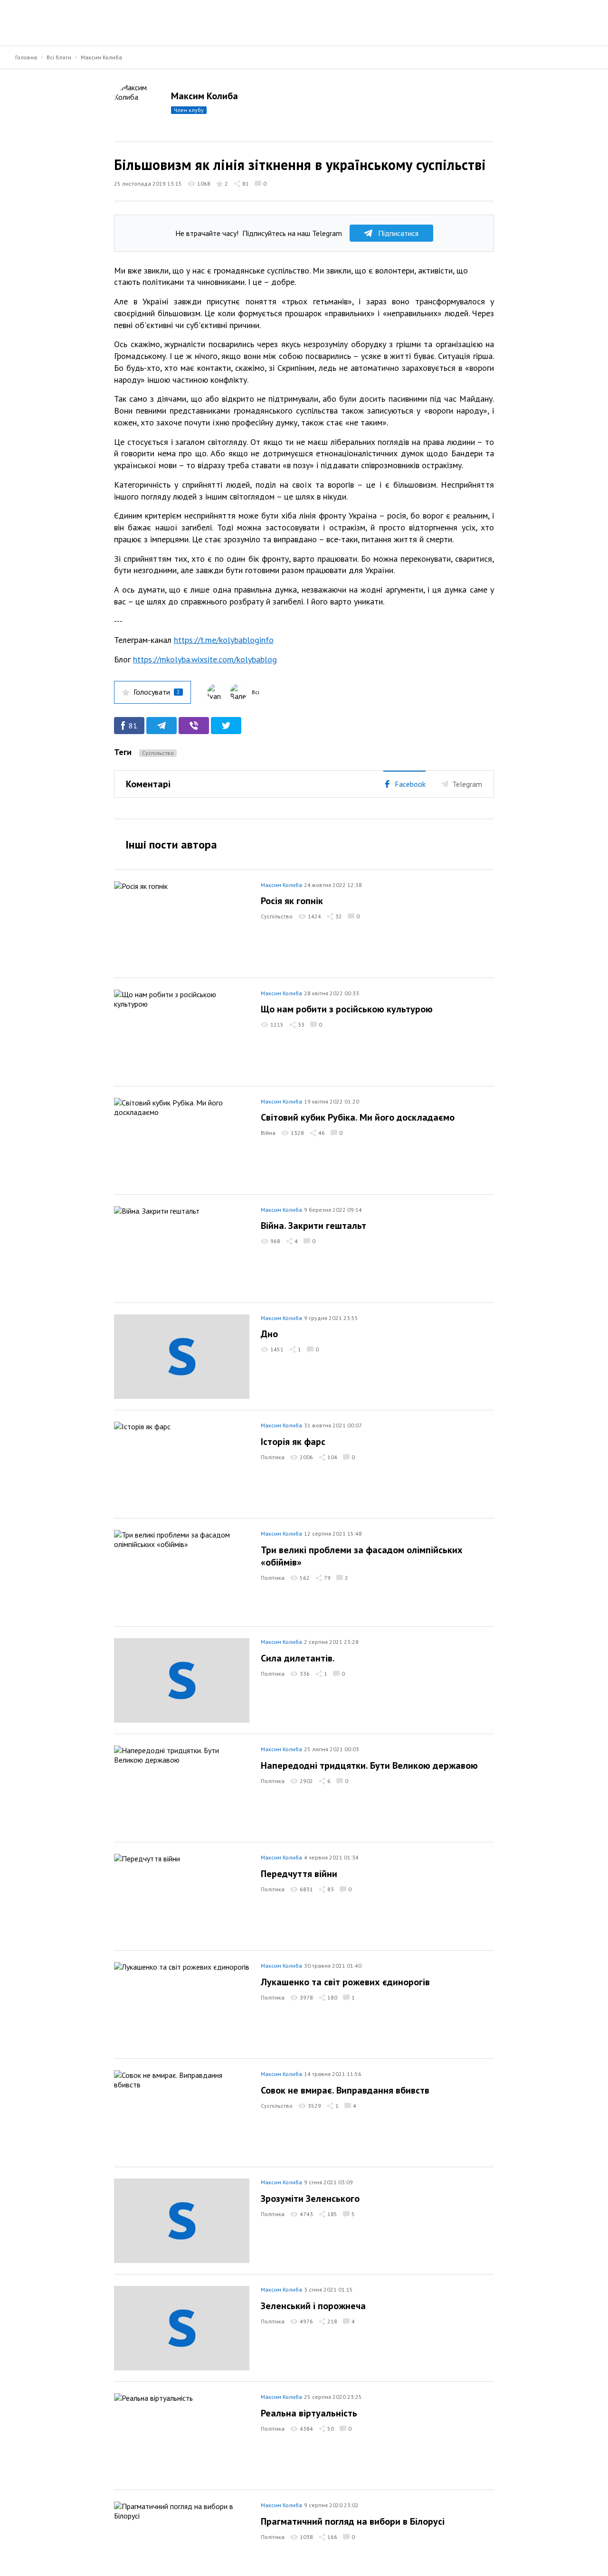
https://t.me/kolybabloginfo (224, 640)
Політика (273, 1457)
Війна (268, 1133)
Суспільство (158, 753)
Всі (256, 692)
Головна (26, 57)
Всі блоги (59, 57)
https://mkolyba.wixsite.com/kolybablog (205, 659)
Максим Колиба (101, 57)
